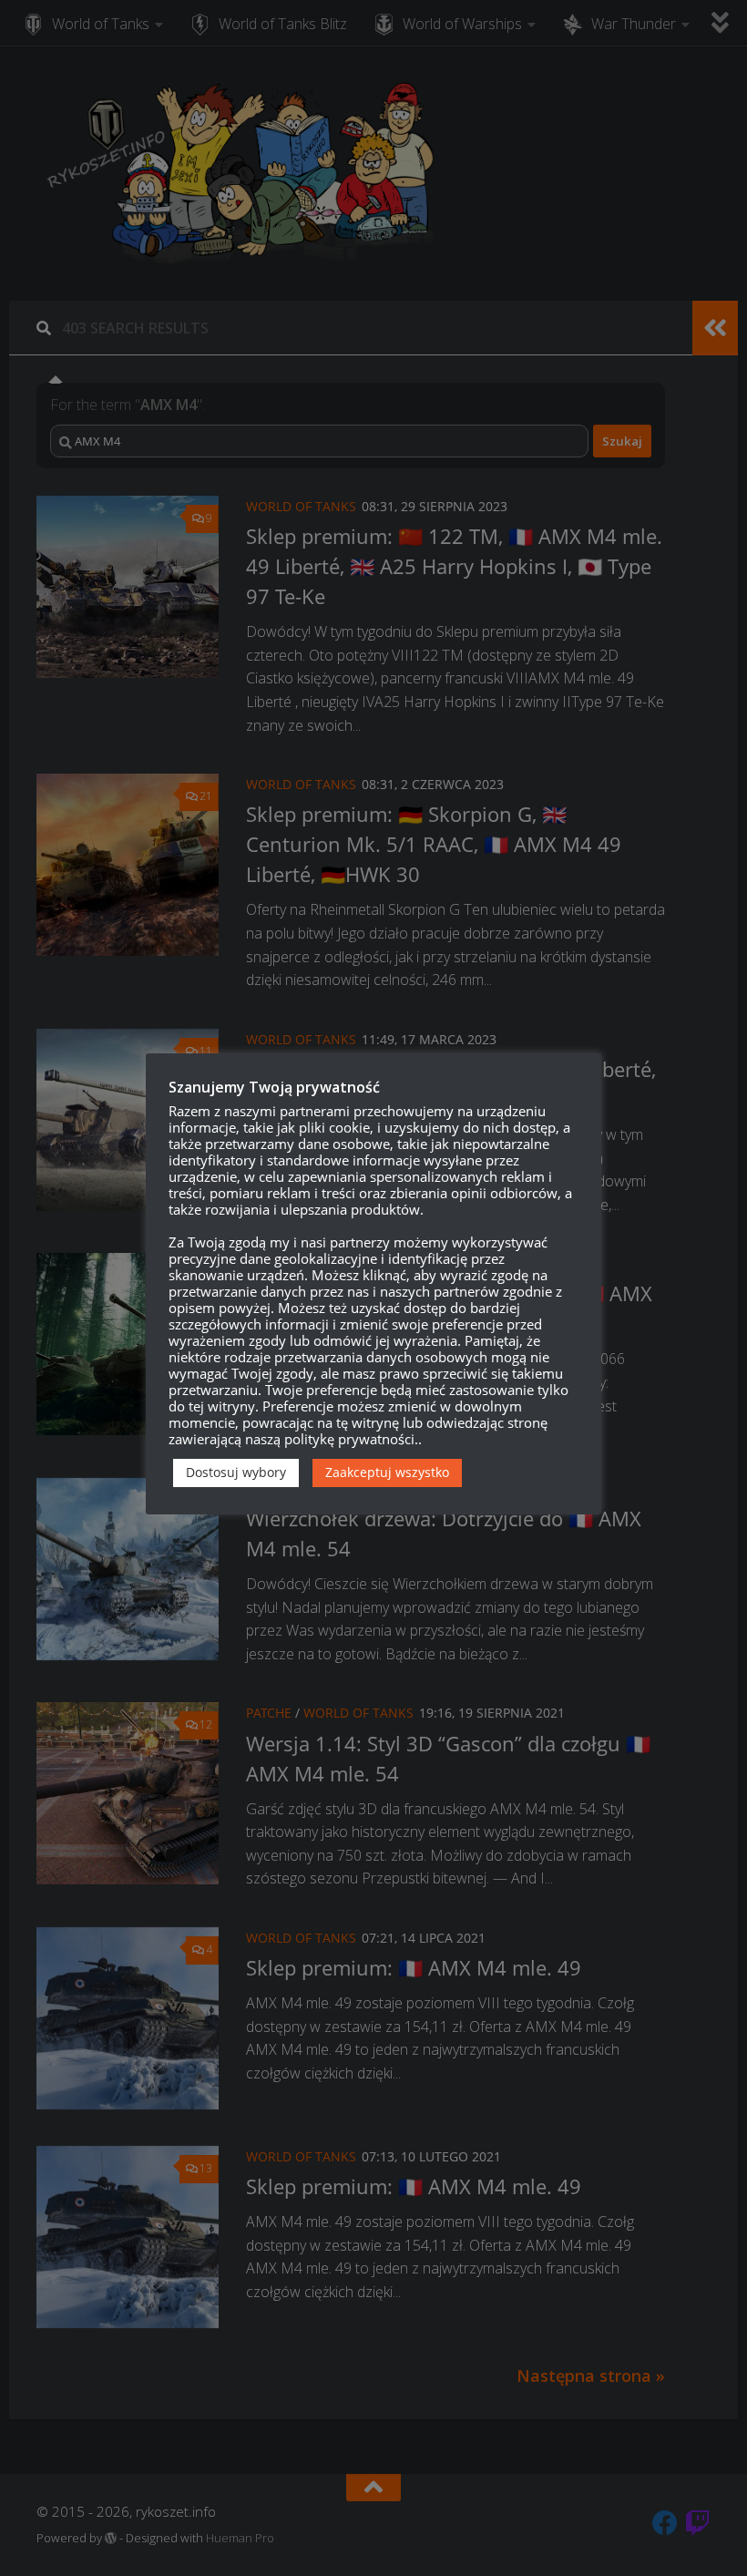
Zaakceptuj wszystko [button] (387, 1472)
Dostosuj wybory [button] (236, 1472)
